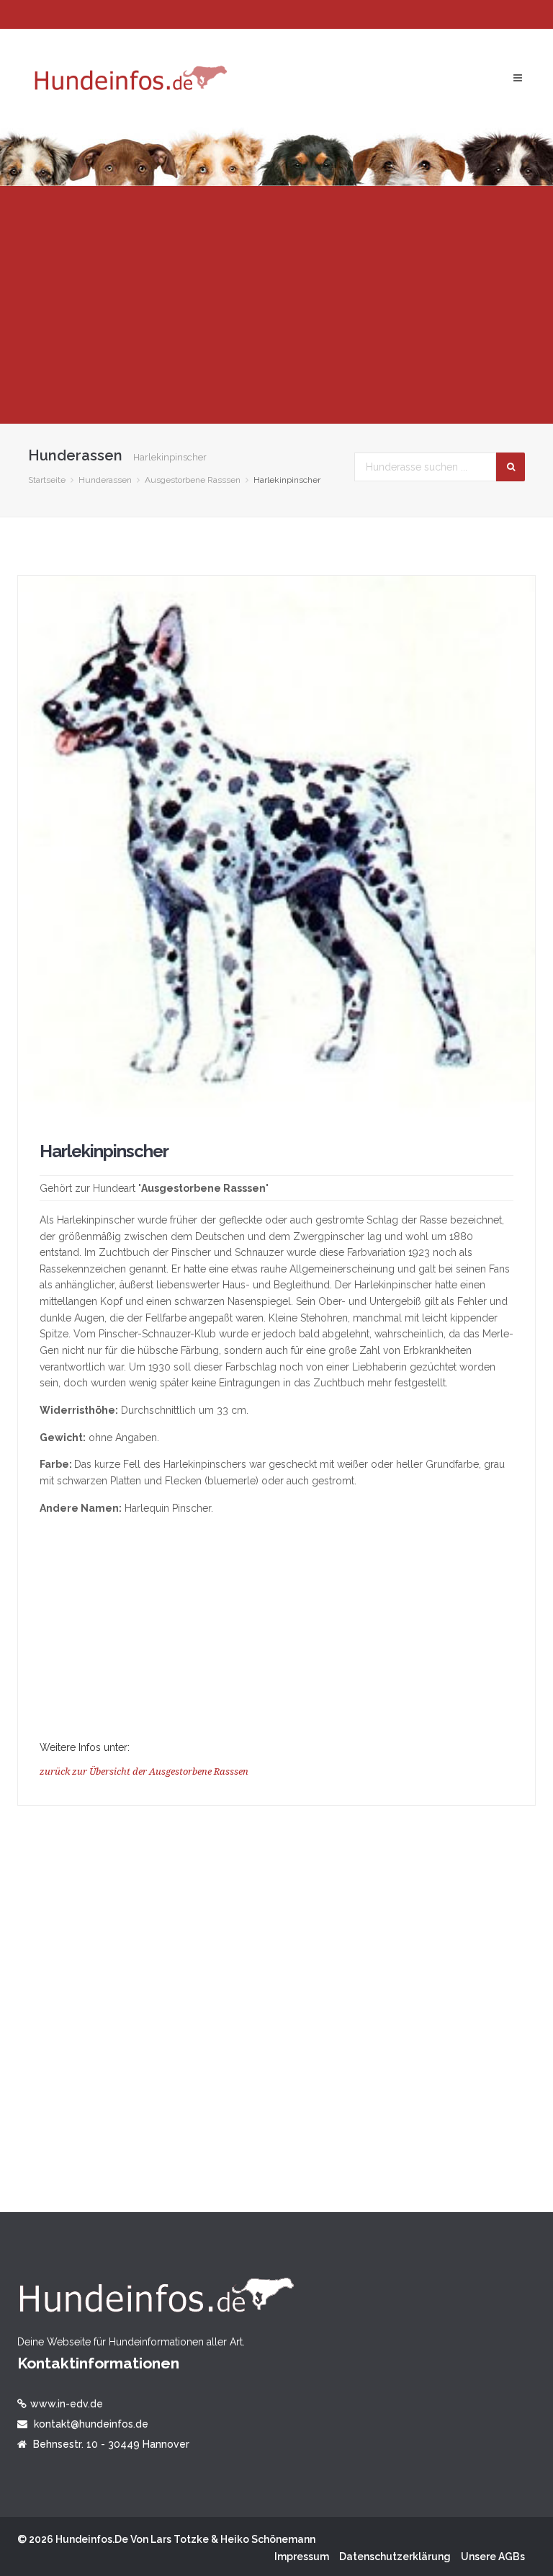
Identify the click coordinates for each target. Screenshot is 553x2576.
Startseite (47, 480)
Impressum (302, 2557)
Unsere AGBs (493, 2557)
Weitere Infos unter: (85, 1747)
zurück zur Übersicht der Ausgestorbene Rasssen (144, 1771)
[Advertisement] (276, 305)
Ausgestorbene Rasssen (193, 480)
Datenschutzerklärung (395, 2557)
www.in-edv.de (67, 2404)
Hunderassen (105, 480)
